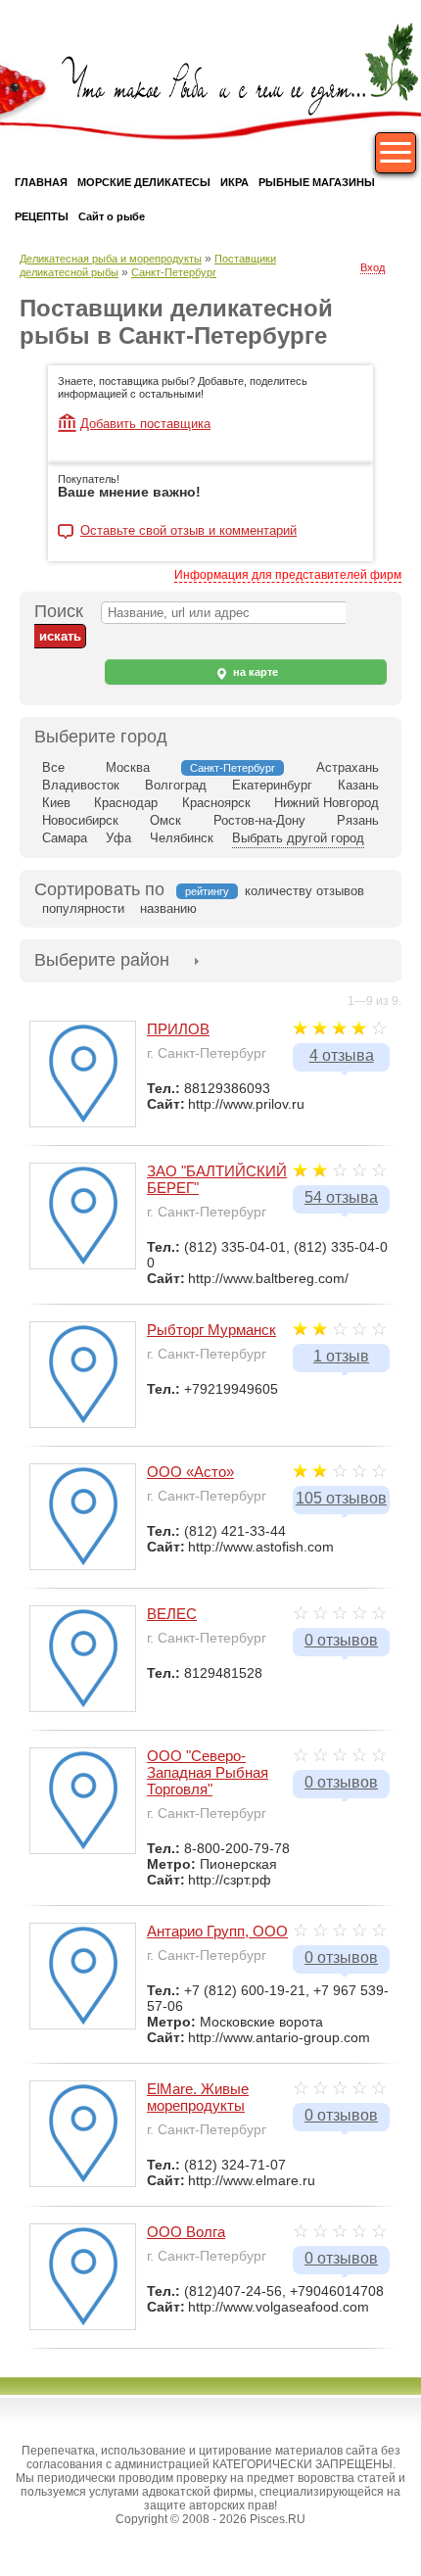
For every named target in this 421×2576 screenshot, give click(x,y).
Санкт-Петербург (174, 272)
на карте (254, 672)
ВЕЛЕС (172, 1614)
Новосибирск (80, 820)
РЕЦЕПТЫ (42, 216)
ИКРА (234, 182)
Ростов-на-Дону (259, 820)
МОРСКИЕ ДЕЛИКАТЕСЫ (144, 182)
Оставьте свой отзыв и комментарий (188, 531)
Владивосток (81, 785)
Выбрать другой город (298, 838)
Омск (165, 820)
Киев (56, 803)
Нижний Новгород (327, 803)
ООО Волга (186, 2232)
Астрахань (348, 767)
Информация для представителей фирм (288, 575)
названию (168, 908)
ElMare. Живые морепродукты (198, 2097)
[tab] (102, 960)
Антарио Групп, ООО (217, 1931)
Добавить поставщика (145, 424)
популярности (83, 908)
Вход (373, 267)
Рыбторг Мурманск (211, 1330)
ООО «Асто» (190, 1472)
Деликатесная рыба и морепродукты (111, 259)
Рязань (358, 820)
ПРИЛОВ (178, 1029)
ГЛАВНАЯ (41, 182)
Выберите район (102, 960)
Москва (128, 767)
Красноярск (216, 803)
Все (53, 767)
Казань (358, 785)
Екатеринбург (272, 785)
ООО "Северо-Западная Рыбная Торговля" (208, 1772)
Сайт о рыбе (112, 216)
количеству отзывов (304, 891)
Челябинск (182, 838)
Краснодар (126, 803)
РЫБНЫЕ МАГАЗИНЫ (317, 182)
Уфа (118, 838)
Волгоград (176, 785)
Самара (65, 838)
